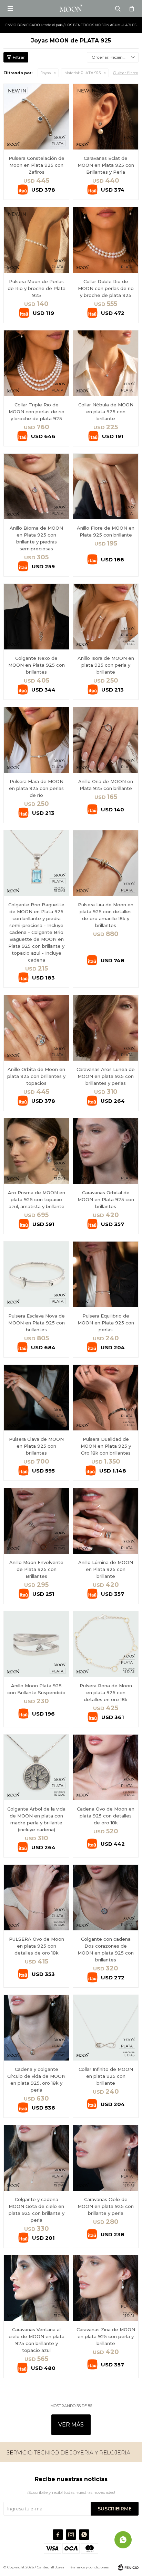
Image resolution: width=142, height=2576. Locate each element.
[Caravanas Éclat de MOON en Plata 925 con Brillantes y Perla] (106, 117)
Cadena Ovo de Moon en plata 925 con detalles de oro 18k (106, 1816)
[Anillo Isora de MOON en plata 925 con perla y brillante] (106, 616)
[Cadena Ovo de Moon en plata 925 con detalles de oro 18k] (106, 1767)
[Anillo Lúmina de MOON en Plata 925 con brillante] (106, 1521)
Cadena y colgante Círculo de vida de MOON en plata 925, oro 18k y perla (36, 2080)
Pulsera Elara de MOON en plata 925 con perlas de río (36, 788)
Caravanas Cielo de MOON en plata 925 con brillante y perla (106, 2206)
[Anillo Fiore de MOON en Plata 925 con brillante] (106, 486)
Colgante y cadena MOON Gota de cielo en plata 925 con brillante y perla (37, 2210)
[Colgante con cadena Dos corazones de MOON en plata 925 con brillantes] (106, 1897)
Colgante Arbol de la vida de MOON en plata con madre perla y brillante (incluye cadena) (36, 1819)
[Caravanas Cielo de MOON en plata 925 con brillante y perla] (106, 2158)
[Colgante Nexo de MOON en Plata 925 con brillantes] (36, 616)
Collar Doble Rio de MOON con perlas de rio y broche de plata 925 (106, 288)
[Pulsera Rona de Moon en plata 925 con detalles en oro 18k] (106, 1644)
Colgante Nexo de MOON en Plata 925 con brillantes (37, 665)
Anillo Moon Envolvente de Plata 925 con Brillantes (36, 1569)
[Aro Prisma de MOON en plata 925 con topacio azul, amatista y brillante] (36, 1151)
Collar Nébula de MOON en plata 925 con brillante (106, 412)
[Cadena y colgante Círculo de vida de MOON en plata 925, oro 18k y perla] (36, 2028)
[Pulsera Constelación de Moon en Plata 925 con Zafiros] (36, 117)
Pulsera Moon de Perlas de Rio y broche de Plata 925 (37, 288)
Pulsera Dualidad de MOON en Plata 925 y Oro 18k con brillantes (106, 1446)
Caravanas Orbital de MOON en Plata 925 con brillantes (106, 1199)
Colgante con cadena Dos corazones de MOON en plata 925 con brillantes (106, 1949)
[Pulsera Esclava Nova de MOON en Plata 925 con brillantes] (36, 1274)
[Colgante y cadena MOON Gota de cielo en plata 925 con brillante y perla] (36, 2158)
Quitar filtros (125, 73)
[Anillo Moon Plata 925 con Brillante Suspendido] (36, 1644)
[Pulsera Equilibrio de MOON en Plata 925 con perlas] (106, 1274)
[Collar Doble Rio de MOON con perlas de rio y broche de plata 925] (106, 240)
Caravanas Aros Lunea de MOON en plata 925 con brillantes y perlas (106, 1076)
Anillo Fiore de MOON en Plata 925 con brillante (106, 531)
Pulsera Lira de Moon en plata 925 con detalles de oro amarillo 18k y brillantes (106, 915)
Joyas (46, 73)
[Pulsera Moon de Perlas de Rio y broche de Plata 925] (36, 240)
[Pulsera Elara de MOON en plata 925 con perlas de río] (36, 740)
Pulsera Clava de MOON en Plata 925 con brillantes (36, 1446)
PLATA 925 (83, 73)
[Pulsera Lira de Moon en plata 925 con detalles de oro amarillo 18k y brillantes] (106, 863)
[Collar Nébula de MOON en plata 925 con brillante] (106, 363)
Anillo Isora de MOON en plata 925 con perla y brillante (106, 665)
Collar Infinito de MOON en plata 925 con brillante (106, 2076)
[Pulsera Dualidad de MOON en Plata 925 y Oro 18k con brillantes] (106, 1397)
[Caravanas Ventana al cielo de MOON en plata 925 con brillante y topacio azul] (36, 2288)
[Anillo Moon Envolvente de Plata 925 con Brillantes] (36, 1521)
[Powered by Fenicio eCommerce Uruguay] (128, 2567)
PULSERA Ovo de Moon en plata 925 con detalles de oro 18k (37, 1946)
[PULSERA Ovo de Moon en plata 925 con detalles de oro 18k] (36, 1897)
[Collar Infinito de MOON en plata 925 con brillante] (106, 2028)
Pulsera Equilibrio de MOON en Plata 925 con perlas (106, 1323)
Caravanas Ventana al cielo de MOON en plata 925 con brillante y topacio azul (37, 2340)
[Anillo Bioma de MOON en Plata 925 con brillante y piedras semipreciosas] (36, 486)
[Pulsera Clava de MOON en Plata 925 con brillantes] (36, 1397)
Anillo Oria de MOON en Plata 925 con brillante (106, 785)
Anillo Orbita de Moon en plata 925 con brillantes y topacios (36, 1076)
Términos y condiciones (89, 2567)
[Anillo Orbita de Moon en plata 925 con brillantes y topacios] (36, 1028)
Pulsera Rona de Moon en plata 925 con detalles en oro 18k (106, 1692)
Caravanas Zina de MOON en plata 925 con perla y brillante (106, 2336)
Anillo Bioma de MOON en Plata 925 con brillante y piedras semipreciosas (36, 538)
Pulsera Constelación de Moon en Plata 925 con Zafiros (37, 165)
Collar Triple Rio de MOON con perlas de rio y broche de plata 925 (37, 412)
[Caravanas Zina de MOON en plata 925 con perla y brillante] (106, 2288)
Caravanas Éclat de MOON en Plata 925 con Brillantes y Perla (106, 165)
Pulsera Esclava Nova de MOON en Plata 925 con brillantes (37, 1323)
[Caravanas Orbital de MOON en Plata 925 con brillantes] (106, 1151)
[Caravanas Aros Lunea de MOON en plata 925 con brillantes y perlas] (106, 1028)
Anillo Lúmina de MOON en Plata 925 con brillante (106, 1569)
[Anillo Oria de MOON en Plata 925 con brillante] (106, 740)
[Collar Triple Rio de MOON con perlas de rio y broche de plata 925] (36, 363)
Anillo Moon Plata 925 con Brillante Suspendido (36, 1689)
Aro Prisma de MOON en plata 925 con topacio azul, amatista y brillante (37, 1199)
